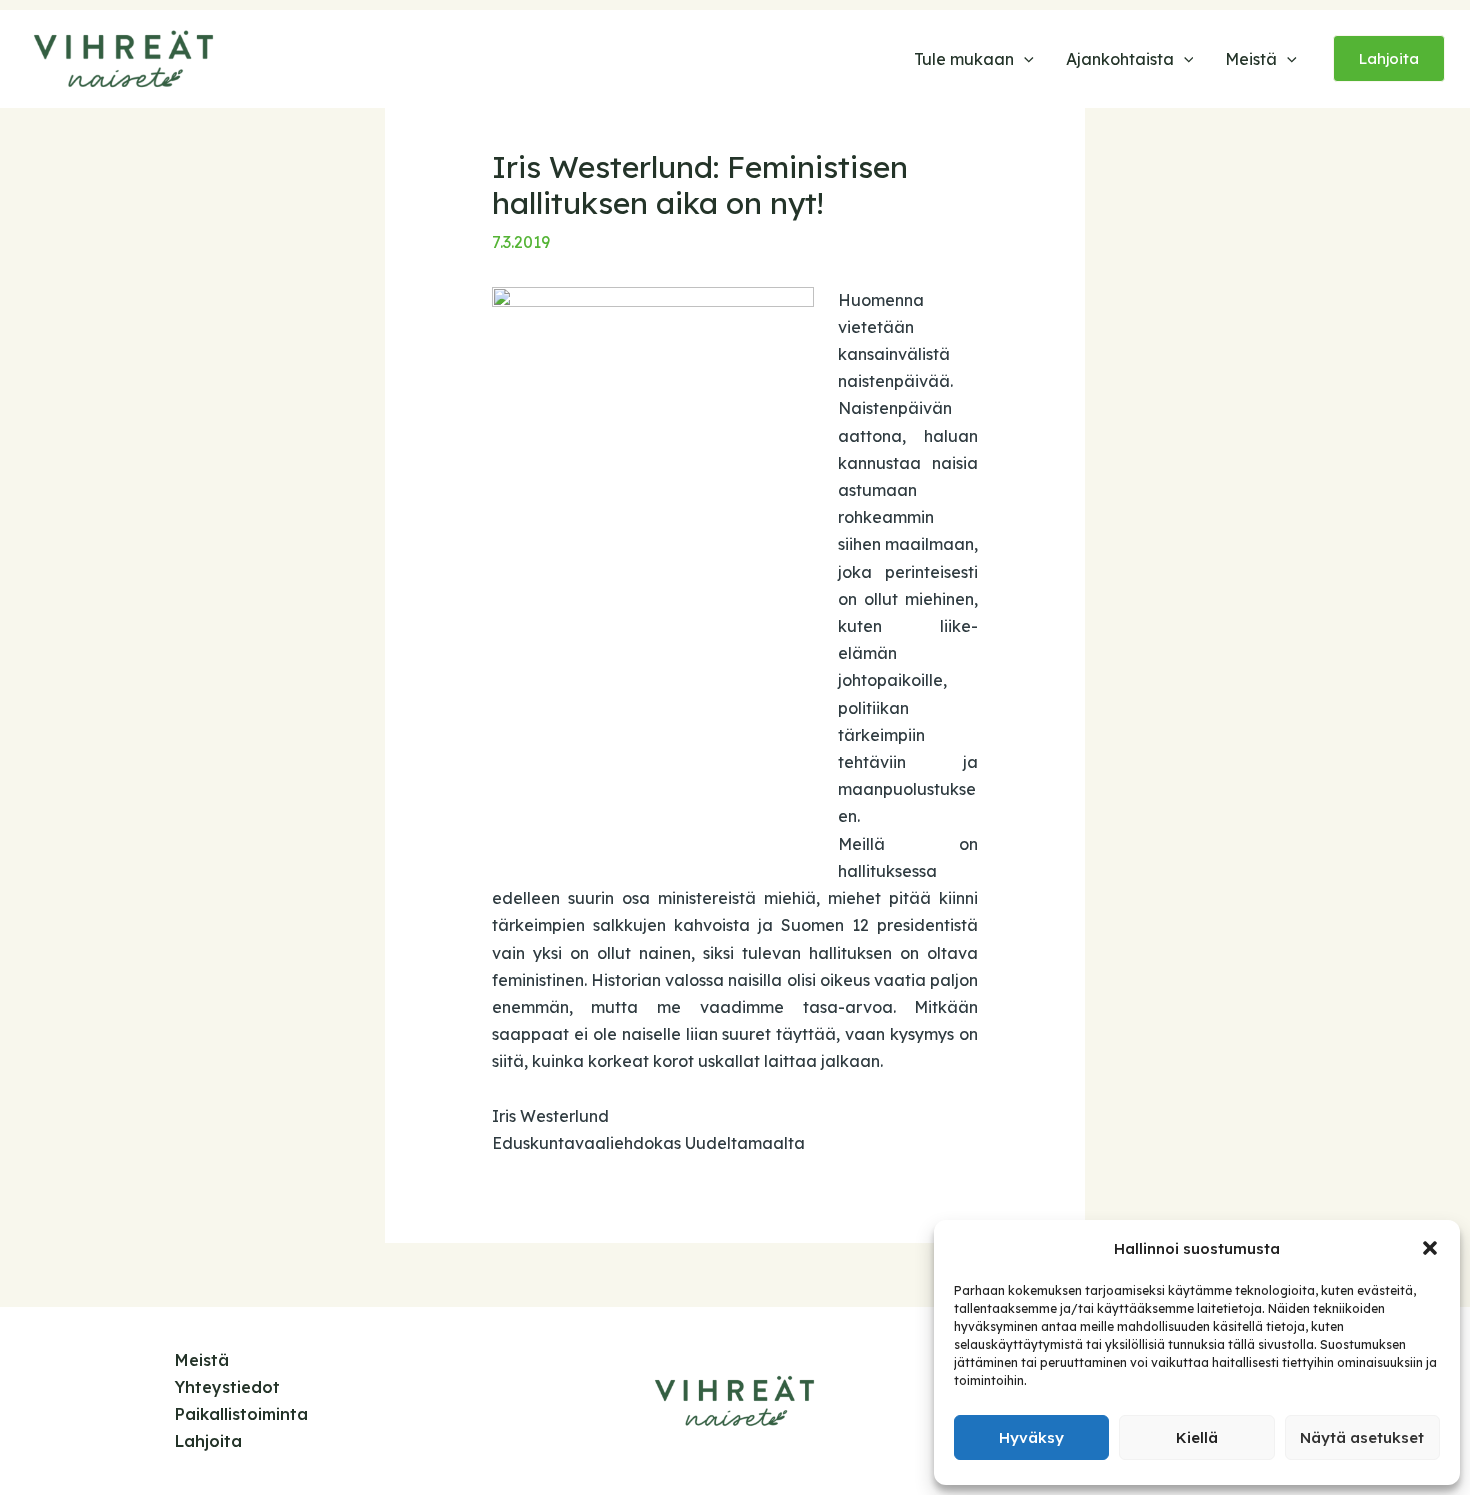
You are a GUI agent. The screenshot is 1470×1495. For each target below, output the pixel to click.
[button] (1430, 1248)
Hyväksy (1031, 1437)
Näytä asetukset (1362, 1437)
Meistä (202, 1360)
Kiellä (1197, 1437)
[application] (1024, 59)
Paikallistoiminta (241, 1414)
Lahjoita (208, 1441)
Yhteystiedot (227, 1387)
